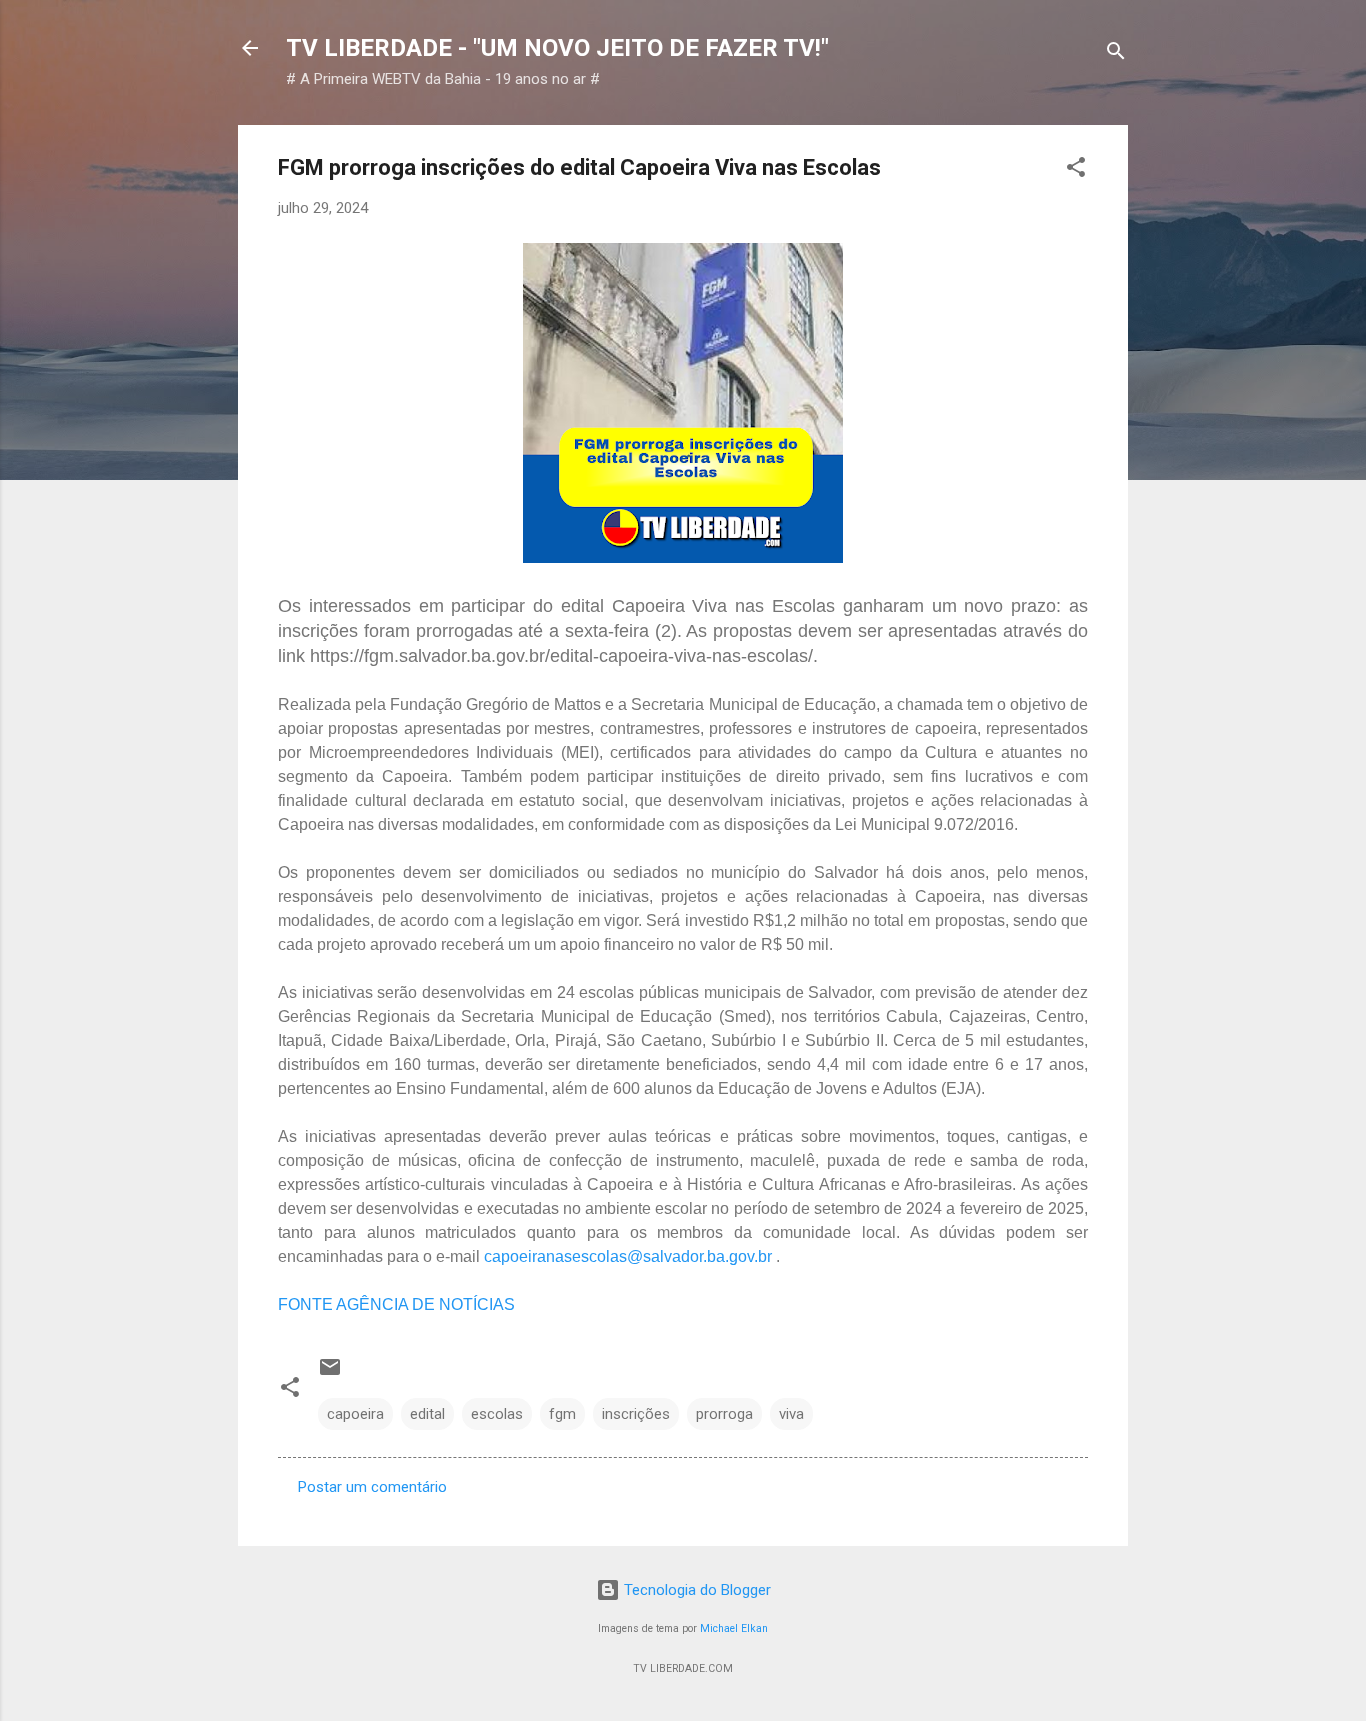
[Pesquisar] (1116, 54)
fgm (562, 1414)
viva (791, 1414)
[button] (1076, 170)
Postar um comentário (372, 1487)
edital (427, 1414)
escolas (497, 1414)
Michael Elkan (734, 1628)
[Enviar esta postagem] (330, 1374)
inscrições (636, 1414)
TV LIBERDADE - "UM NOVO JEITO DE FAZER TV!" (557, 48)
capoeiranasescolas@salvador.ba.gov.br (630, 1256)
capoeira (355, 1414)
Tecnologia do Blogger (695, 1590)
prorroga (724, 1414)
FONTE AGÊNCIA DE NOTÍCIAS (396, 1304)
